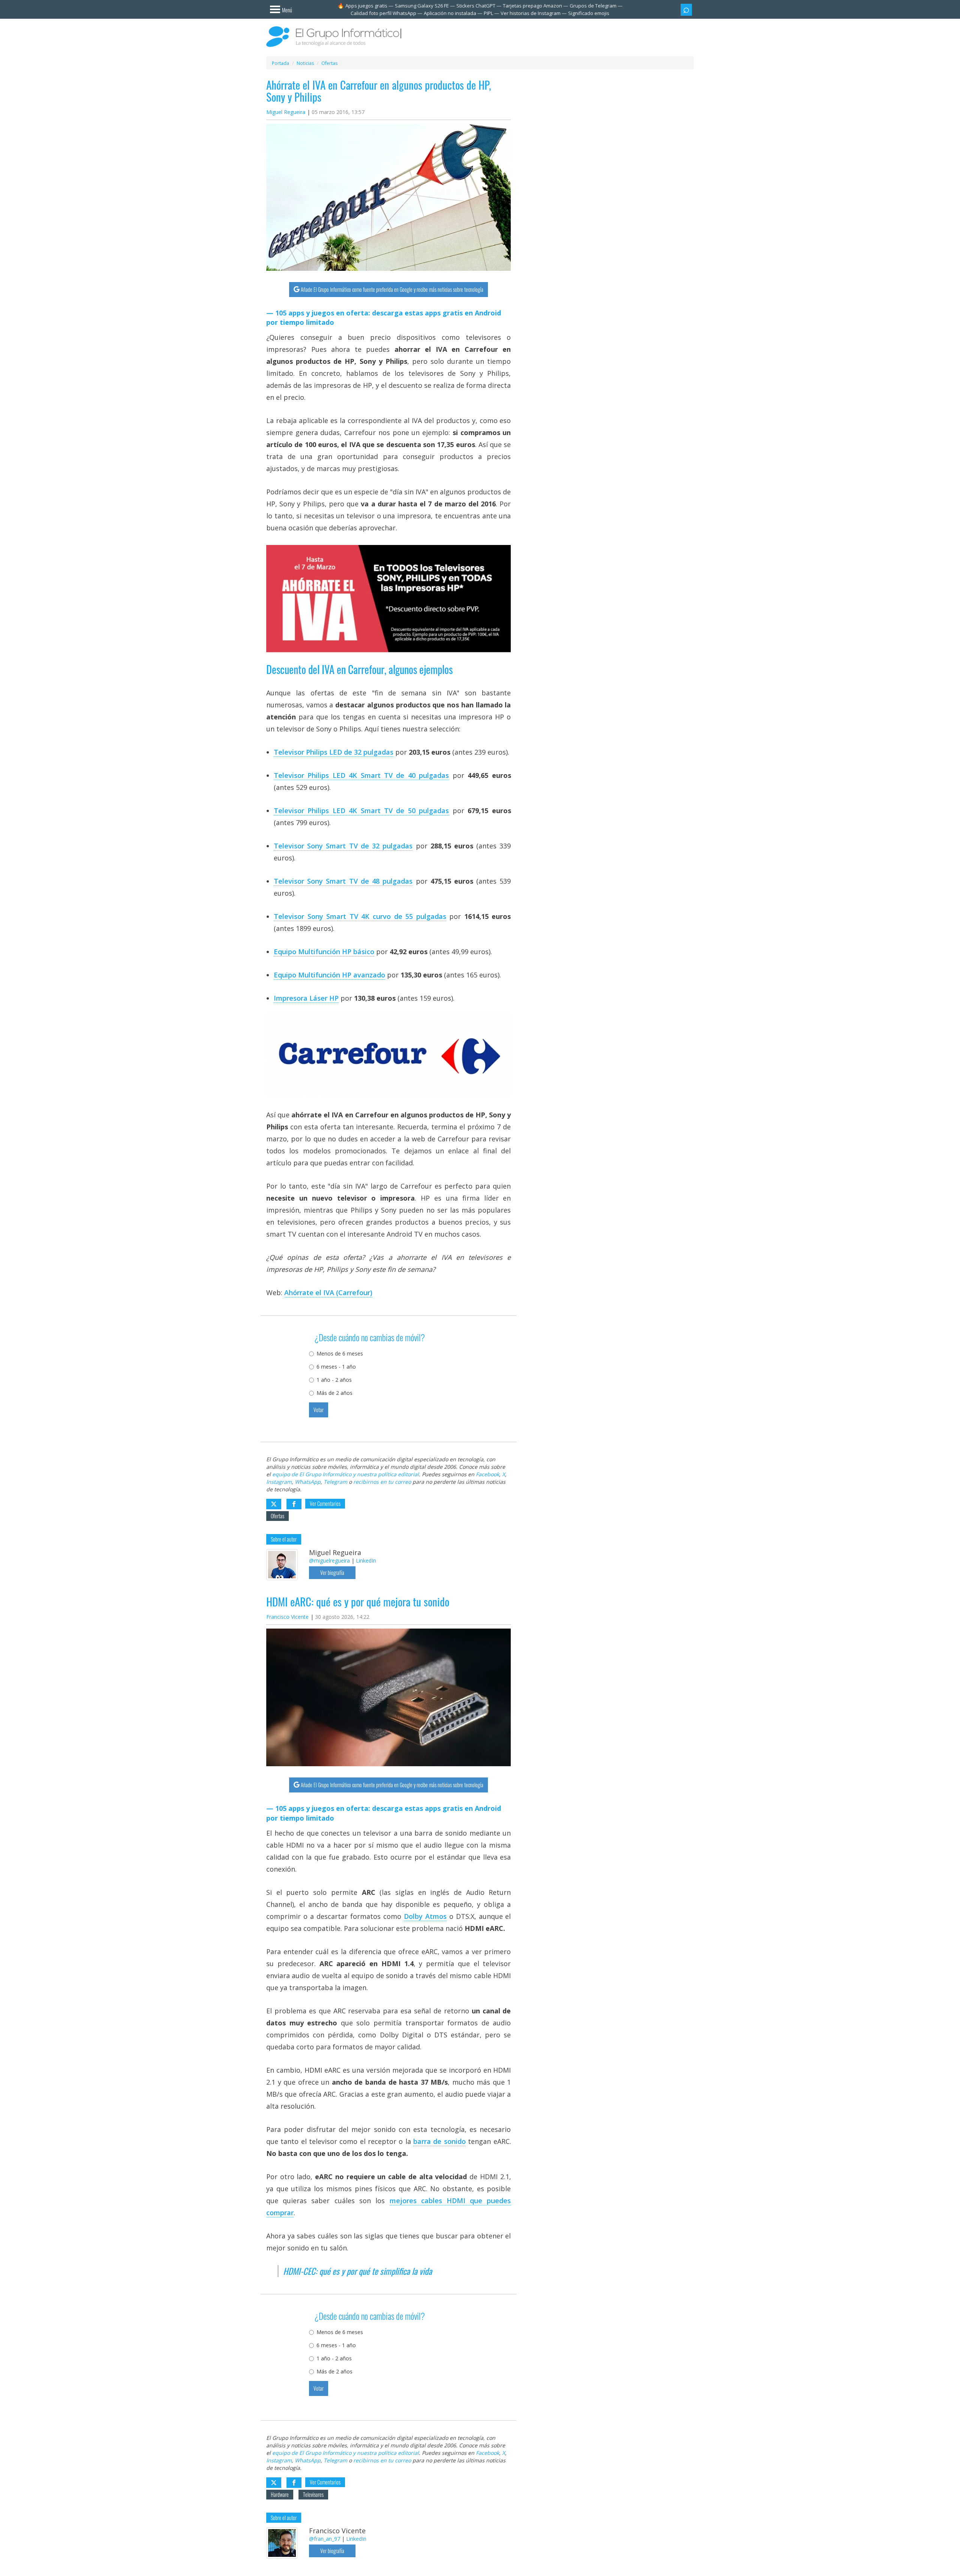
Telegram (335, 1482)
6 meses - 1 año (336, 1367)
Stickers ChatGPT (476, 6)
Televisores (313, 2494)
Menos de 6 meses (340, 1353)
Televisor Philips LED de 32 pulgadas (334, 752)
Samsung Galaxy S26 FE (422, 6)
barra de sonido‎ (439, 2141)
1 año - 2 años (334, 1380)
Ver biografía (332, 1572)
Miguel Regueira (286, 112)
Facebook (487, 1474)
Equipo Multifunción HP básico (324, 952)
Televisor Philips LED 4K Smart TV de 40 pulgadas (361, 775)
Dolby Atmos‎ (425, 1916)
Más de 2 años (334, 1393)
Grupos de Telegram (593, 6)
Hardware (280, 2494)
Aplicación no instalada (450, 13)
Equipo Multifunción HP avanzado (329, 975)
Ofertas (277, 1516)
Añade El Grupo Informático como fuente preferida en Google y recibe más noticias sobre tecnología (392, 289)
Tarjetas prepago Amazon (532, 6)
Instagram (279, 1482)
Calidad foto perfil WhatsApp (383, 13)
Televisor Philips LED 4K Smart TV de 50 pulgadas (361, 811)
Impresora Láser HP (306, 998)
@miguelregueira (329, 1560)
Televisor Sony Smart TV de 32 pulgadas (343, 846)
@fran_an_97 (325, 2539)
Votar (319, 1410)
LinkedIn (366, 1560)
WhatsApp (308, 1482)
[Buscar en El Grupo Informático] (686, 10)
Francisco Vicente (287, 1617)
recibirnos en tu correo (382, 1482)
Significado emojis (589, 13)
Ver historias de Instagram (531, 13)
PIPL (488, 13)
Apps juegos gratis (366, 6)
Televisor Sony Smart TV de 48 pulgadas (343, 881)
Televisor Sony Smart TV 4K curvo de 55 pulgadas (360, 916)
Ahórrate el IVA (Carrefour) (328, 1293)
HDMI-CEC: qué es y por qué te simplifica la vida (358, 2271)
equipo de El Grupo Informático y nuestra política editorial (346, 1474)
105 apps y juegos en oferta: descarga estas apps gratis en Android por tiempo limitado (384, 318)
